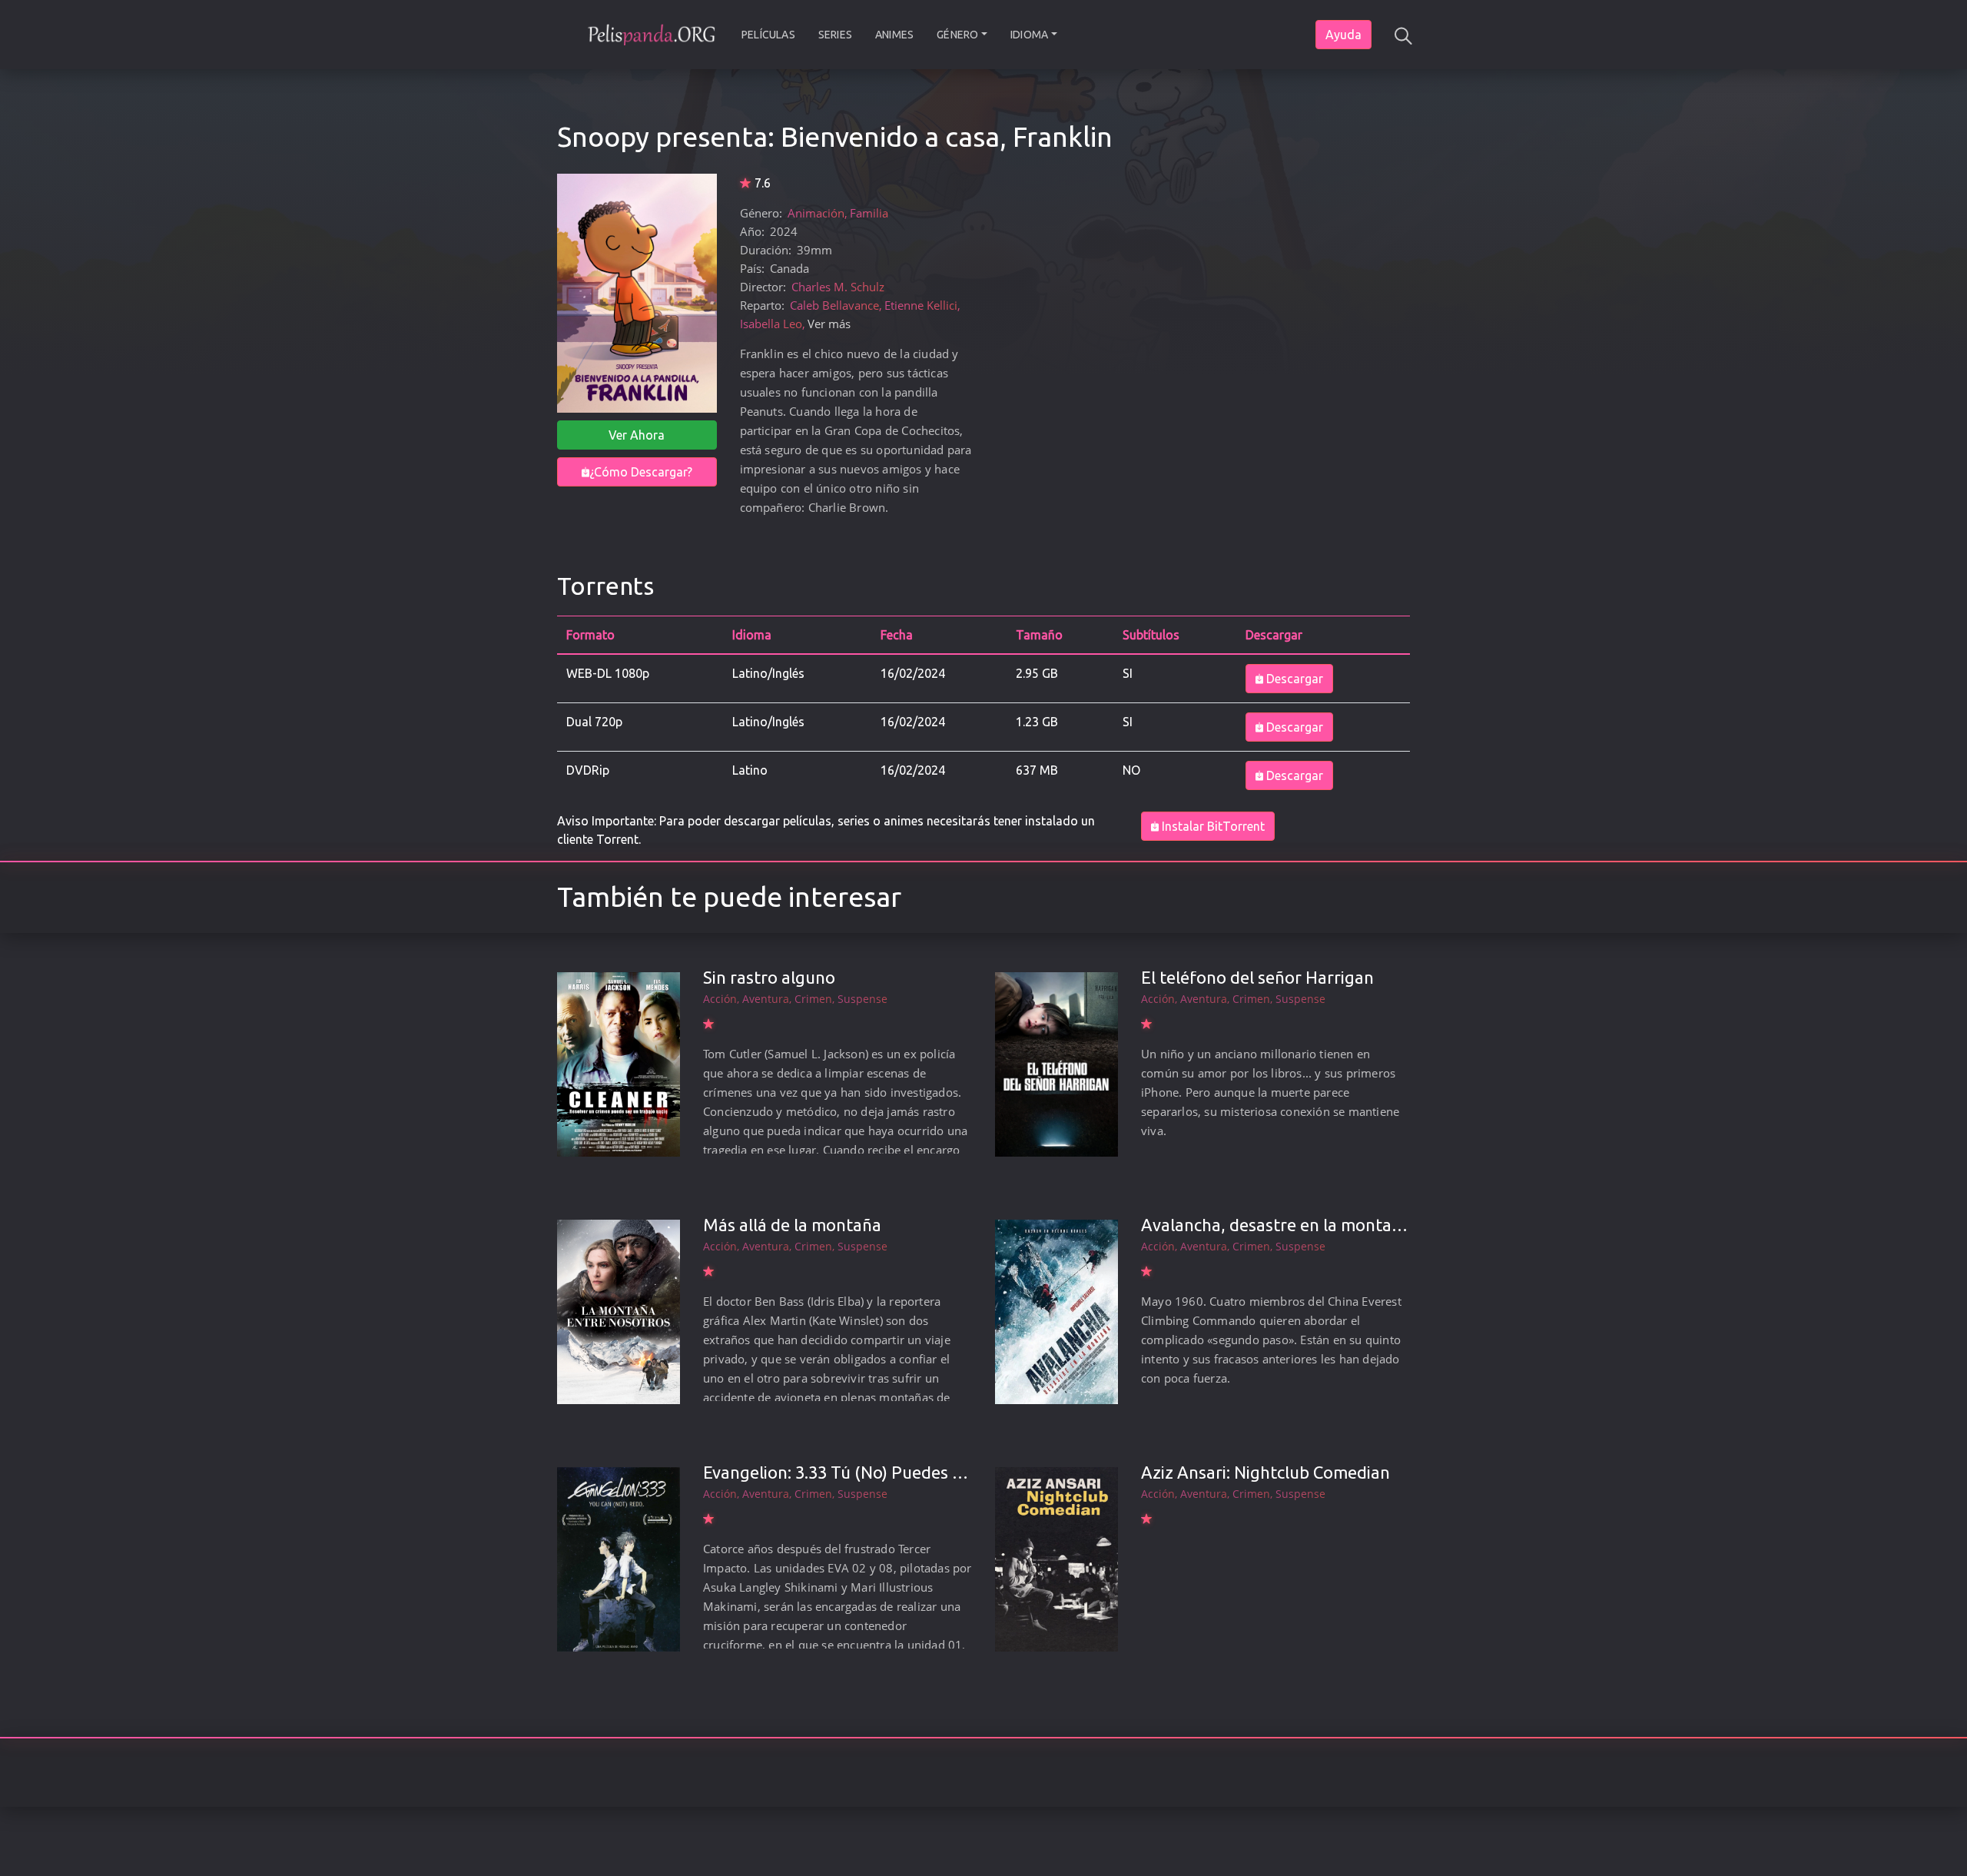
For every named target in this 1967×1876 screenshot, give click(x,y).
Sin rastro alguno (769, 977)
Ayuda (1343, 35)
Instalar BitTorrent (1212, 826)
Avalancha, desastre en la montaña (1276, 1225)
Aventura (766, 999)
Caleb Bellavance (834, 305)
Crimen (813, 999)
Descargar (1293, 679)
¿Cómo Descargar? (641, 472)
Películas (768, 35)
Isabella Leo (771, 324)
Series (835, 35)
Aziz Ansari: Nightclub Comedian (1265, 1472)
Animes (894, 35)
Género (957, 35)
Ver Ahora (637, 435)
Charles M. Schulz (838, 287)
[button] (1402, 35)
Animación (816, 213)
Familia (869, 213)
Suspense (862, 999)
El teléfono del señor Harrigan (1257, 977)
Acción (720, 999)
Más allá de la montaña (792, 1225)
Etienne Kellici (921, 305)
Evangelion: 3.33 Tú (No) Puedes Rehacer (859, 1472)
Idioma (1029, 35)
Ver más (829, 324)
